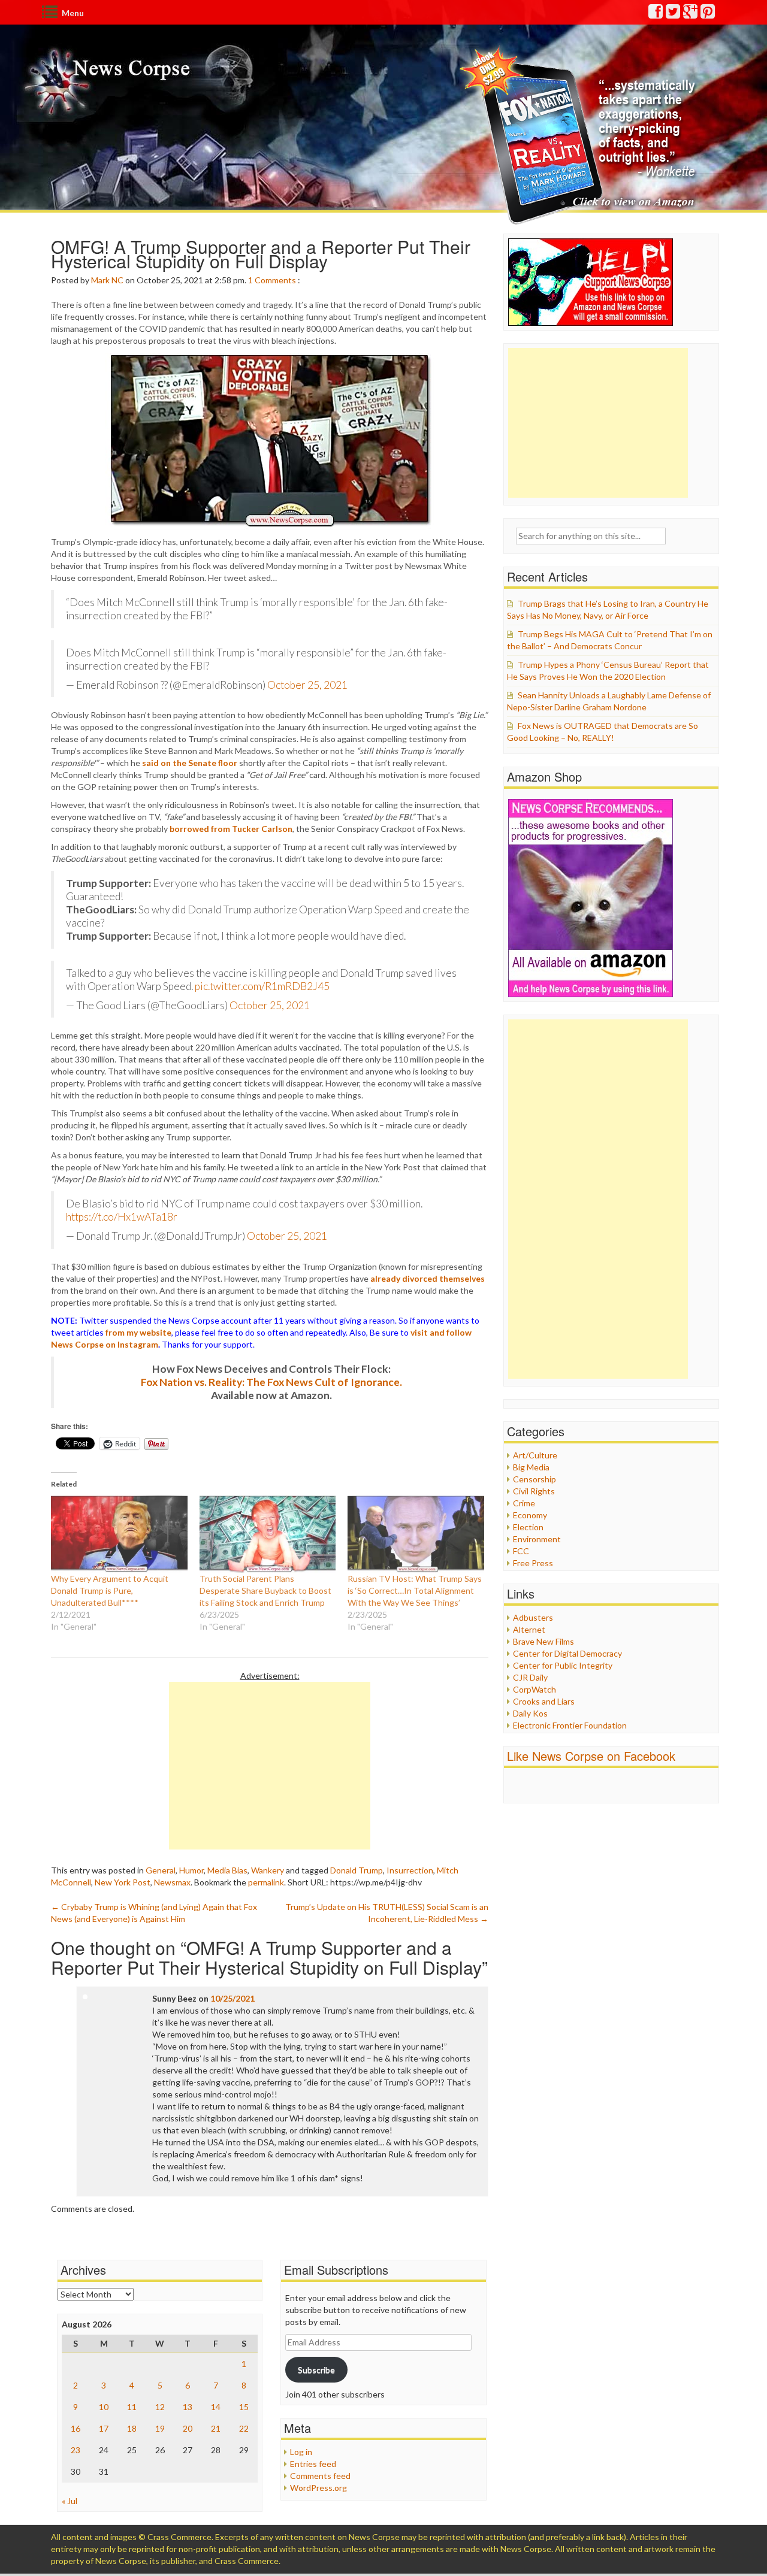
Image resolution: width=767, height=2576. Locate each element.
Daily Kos (530, 1713)
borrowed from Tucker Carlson (231, 829)
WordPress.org (318, 2488)
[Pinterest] (708, 14)
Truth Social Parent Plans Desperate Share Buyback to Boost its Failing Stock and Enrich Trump (265, 1590)
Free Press (533, 1563)
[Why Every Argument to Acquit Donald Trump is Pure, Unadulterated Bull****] (119, 1534)
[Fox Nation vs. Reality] (580, 134)
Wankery (268, 1870)
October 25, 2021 (307, 685)
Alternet (529, 1629)
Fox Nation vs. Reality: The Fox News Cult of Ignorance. (271, 1382)
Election (528, 1527)
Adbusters (533, 1617)
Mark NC (107, 280)
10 (104, 2407)
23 (76, 2450)
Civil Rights (534, 1491)
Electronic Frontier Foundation (570, 1725)
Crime (524, 1503)
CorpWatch (535, 1689)
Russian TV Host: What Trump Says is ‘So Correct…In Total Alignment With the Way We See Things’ (415, 1590)
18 (132, 2428)
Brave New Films (543, 1641)
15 (244, 2407)
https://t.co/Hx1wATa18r (122, 1217)
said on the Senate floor (190, 763)
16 (76, 2428)
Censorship (535, 1479)
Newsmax (172, 1882)
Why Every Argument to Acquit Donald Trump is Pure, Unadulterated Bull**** (110, 1590)
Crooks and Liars (544, 1701)
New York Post (123, 1882)
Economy (530, 1515)
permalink (266, 1882)
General (161, 1870)
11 (132, 2407)
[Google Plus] (691, 14)
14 (216, 2407)
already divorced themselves (428, 1278)
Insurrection (410, 1870)
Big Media (531, 1467)
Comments (275, 280)
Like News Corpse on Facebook (591, 1756)
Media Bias (227, 1870)
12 (160, 2407)
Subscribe (316, 2370)
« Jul (70, 2501)
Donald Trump (357, 1870)
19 (160, 2428)
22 (244, 2428)
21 (216, 2428)
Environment (537, 1539)
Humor (191, 1870)
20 (188, 2428)
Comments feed (320, 2476)
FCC (521, 1551)
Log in (301, 2452)
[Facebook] (656, 14)
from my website (138, 1332)
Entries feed (313, 2464)
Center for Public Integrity (563, 1665)
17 (104, 2428)
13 (188, 2407)
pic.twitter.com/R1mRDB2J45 (262, 986)
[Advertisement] (270, 1766)
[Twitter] (674, 14)
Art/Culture (535, 1455)
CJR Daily (530, 1677)
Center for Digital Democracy (567, 1653)
